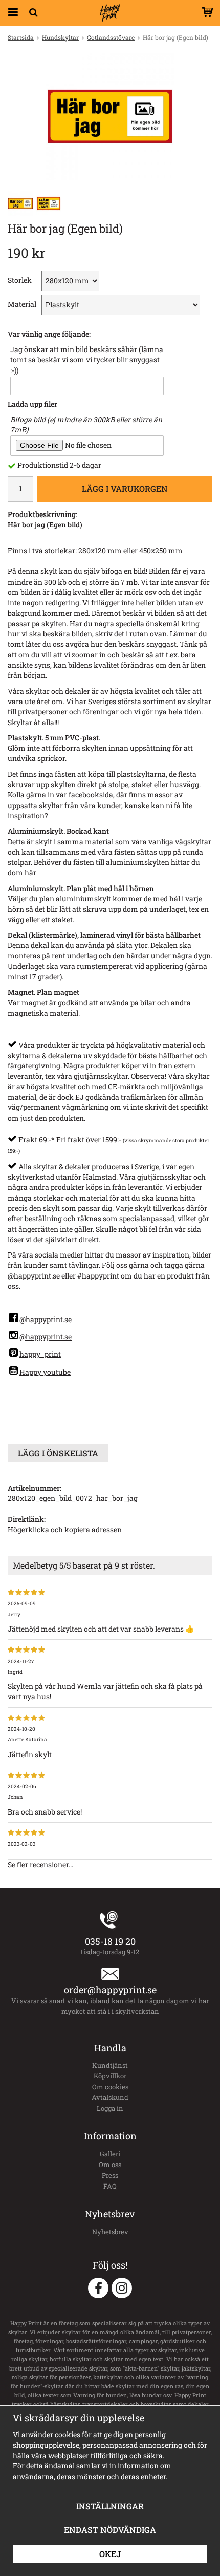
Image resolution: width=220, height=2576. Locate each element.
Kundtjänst (110, 2065)
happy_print (40, 1354)
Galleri (110, 2154)
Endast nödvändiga (110, 2530)
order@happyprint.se (110, 1990)
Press (110, 2175)
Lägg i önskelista (58, 1453)
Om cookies (110, 2087)
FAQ (110, 2186)
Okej (110, 2554)
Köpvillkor (110, 2076)
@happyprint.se (46, 1319)
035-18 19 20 (110, 1941)
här (30, 872)
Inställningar (110, 2506)
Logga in (110, 2108)
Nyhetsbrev (110, 2232)
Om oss (110, 2165)
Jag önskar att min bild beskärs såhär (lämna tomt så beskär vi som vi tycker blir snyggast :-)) (87, 360)
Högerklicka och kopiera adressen (65, 1529)
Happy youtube (45, 1372)
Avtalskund (110, 2097)
